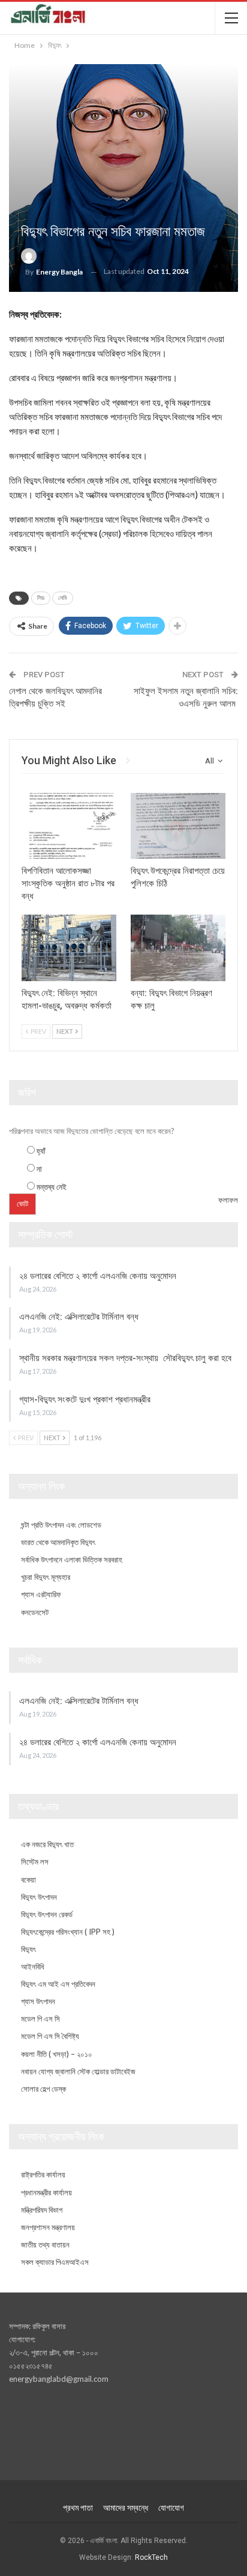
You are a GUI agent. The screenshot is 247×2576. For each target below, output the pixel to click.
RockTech (151, 2557)
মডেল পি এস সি (40, 2019)
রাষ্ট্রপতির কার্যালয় (43, 2174)
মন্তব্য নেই (52, 1187)
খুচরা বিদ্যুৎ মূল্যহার (46, 1577)
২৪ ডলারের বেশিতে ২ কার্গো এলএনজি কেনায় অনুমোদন (99, 1276)
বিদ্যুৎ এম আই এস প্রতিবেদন (58, 1984)
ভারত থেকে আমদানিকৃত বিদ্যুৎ (58, 1542)
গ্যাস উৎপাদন (38, 2001)
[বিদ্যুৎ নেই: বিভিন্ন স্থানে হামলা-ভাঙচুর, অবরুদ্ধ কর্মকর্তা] (69, 948)
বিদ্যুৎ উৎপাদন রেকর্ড (47, 1914)
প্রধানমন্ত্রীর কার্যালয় (46, 2192)
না (39, 1169)
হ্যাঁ (41, 1151)
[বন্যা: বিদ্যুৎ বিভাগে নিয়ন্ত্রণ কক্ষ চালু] (178, 948)
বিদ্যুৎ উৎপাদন (39, 1897)
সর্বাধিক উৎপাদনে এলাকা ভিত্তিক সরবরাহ (72, 1560)
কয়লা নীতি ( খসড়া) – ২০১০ (57, 2054)
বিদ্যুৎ (28, 1949)
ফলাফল (228, 1200)
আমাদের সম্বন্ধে (126, 2508)
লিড (41, 598)
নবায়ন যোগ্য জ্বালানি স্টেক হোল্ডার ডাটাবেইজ (78, 2071)
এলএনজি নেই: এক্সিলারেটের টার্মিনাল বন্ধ (79, 1317)
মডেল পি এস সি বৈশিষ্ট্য (50, 2036)
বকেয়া (28, 1880)
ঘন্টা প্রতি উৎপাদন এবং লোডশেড (61, 1525)
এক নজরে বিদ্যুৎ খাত (47, 1844)
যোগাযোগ (171, 2508)
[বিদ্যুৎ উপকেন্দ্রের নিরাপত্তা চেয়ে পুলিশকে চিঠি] (178, 826)
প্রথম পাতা (78, 2508)
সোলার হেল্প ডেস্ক (43, 2089)
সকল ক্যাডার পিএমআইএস (55, 2262)
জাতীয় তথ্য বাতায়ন (45, 2245)
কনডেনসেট (35, 1612)
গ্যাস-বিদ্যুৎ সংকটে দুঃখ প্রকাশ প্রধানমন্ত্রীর (85, 1399)
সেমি (63, 598)
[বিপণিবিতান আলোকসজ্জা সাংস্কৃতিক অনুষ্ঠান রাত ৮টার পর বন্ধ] (69, 826)
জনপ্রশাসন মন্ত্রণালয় (48, 2227)
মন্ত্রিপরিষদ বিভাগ (42, 2210)
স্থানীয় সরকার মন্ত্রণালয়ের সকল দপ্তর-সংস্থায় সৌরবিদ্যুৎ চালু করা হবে (125, 1358)
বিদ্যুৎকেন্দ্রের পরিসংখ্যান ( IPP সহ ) (68, 1932)
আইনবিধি (33, 1966)
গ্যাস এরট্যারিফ (41, 1594)
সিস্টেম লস (35, 1862)
